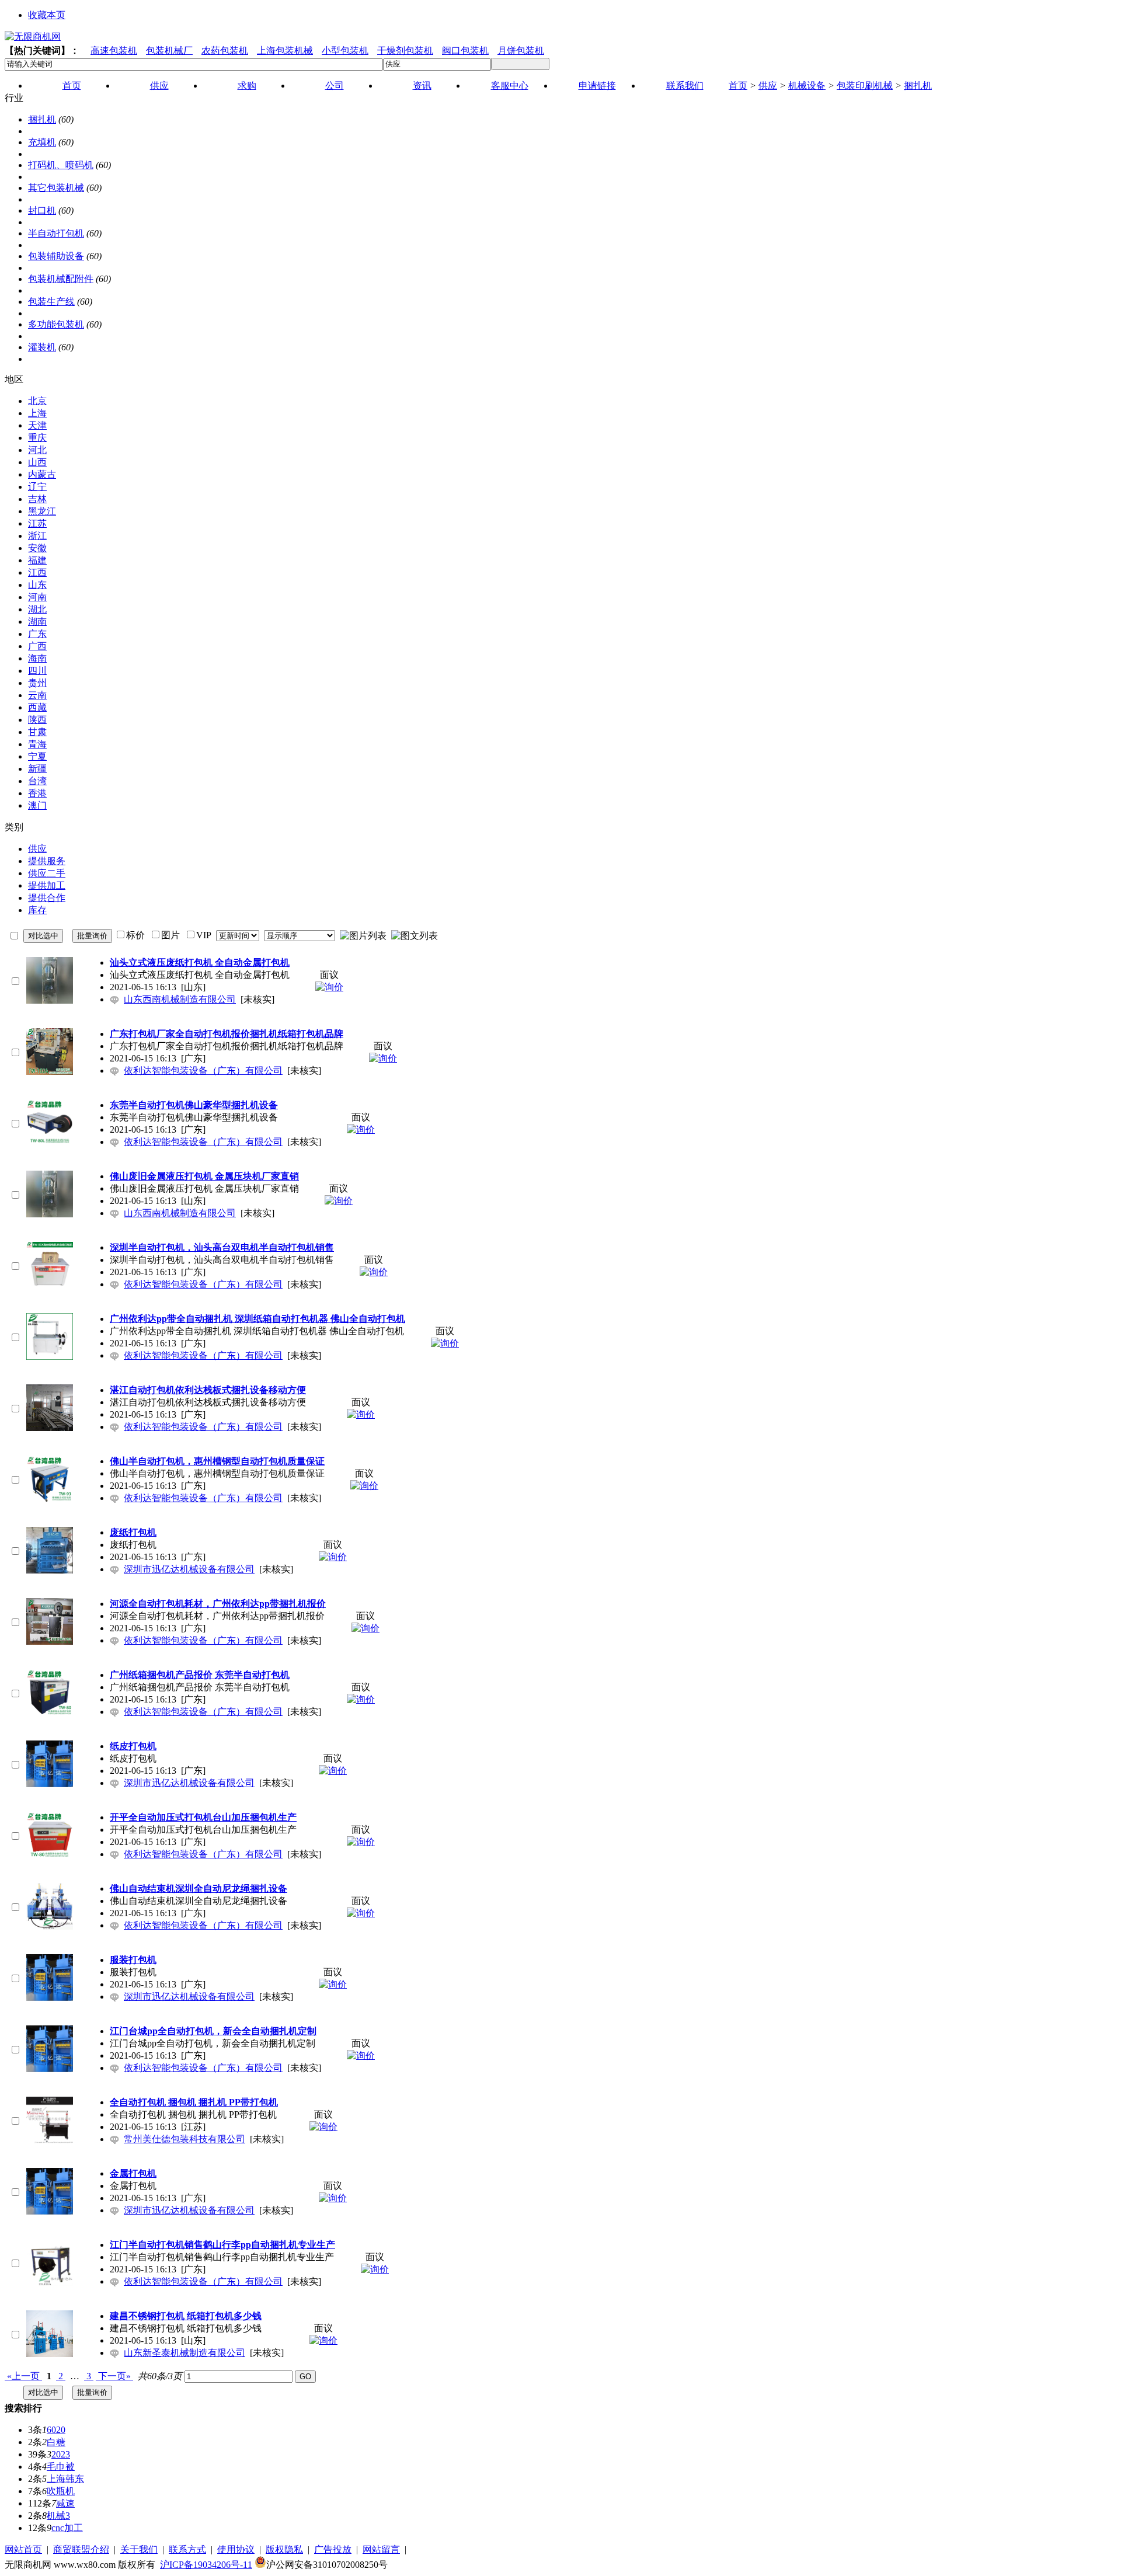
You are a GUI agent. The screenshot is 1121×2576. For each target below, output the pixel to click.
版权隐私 (284, 2549)
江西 (37, 572)
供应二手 (47, 873)
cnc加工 (67, 2528)
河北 (37, 450)
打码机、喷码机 (61, 165)
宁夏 (37, 756)
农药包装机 (225, 51)
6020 (56, 2430)
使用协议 (236, 2549)
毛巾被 (61, 2467)
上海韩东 (65, 2479)
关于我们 (139, 2549)
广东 (37, 634)
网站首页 (23, 2549)
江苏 (37, 523)
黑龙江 (42, 511)
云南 (37, 695)
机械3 (58, 2516)
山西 (37, 462)
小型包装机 (345, 51)
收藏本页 (47, 15)
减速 (65, 2503)
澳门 (37, 805)
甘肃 (37, 732)
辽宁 (37, 487)
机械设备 (807, 86)
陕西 (37, 720)
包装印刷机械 (865, 86)
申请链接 (597, 86)
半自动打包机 (56, 233)
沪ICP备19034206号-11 (206, 2565)
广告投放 (333, 2549)
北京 (37, 401)
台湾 (37, 781)
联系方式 (187, 2549)
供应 (768, 86)
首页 (738, 86)
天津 (37, 425)
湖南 (37, 622)
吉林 (37, 499)
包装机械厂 (169, 51)
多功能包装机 (56, 324)
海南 (37, 658)
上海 (37, 413)
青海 (37, 744)
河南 (37, 597)
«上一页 (23, 2376)
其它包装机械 (56, 188)
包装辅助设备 (56, 256)
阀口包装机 (465, 51)
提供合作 (47, 898)
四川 (37, 671)
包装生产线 (51, 302)
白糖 (56, 2442)
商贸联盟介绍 (81, 2549)
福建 (37, 560)
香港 (37, 793)
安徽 (37, 548)
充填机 (42, 142)
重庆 (37, 438)
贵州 (37, 683)
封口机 (42, 210)
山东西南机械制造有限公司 (180, 999)
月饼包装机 (521, 51)
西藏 (37, 707)
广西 (37, 646)
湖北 (37, 609)
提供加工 (47, 885)
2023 (61, 2454)
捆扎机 (918, 86)
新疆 (37, 769)
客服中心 (510, 86)
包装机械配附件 (61, 279)
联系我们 (685, 86)
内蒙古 (42, 474)
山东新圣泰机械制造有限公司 (184, 2353)
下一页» (114, 2376)
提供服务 (47, 861)
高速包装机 (114, 51)
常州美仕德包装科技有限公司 (184, 2139)
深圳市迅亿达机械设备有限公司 (189, 1569)
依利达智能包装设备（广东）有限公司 (203, 1071)
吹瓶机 (61, 2491)
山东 (37, 585)
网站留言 (381, 2549)
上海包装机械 (285, 51)
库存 (37, 910)
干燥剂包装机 (405, 51)
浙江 (37, 536)
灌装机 (42, 347)
